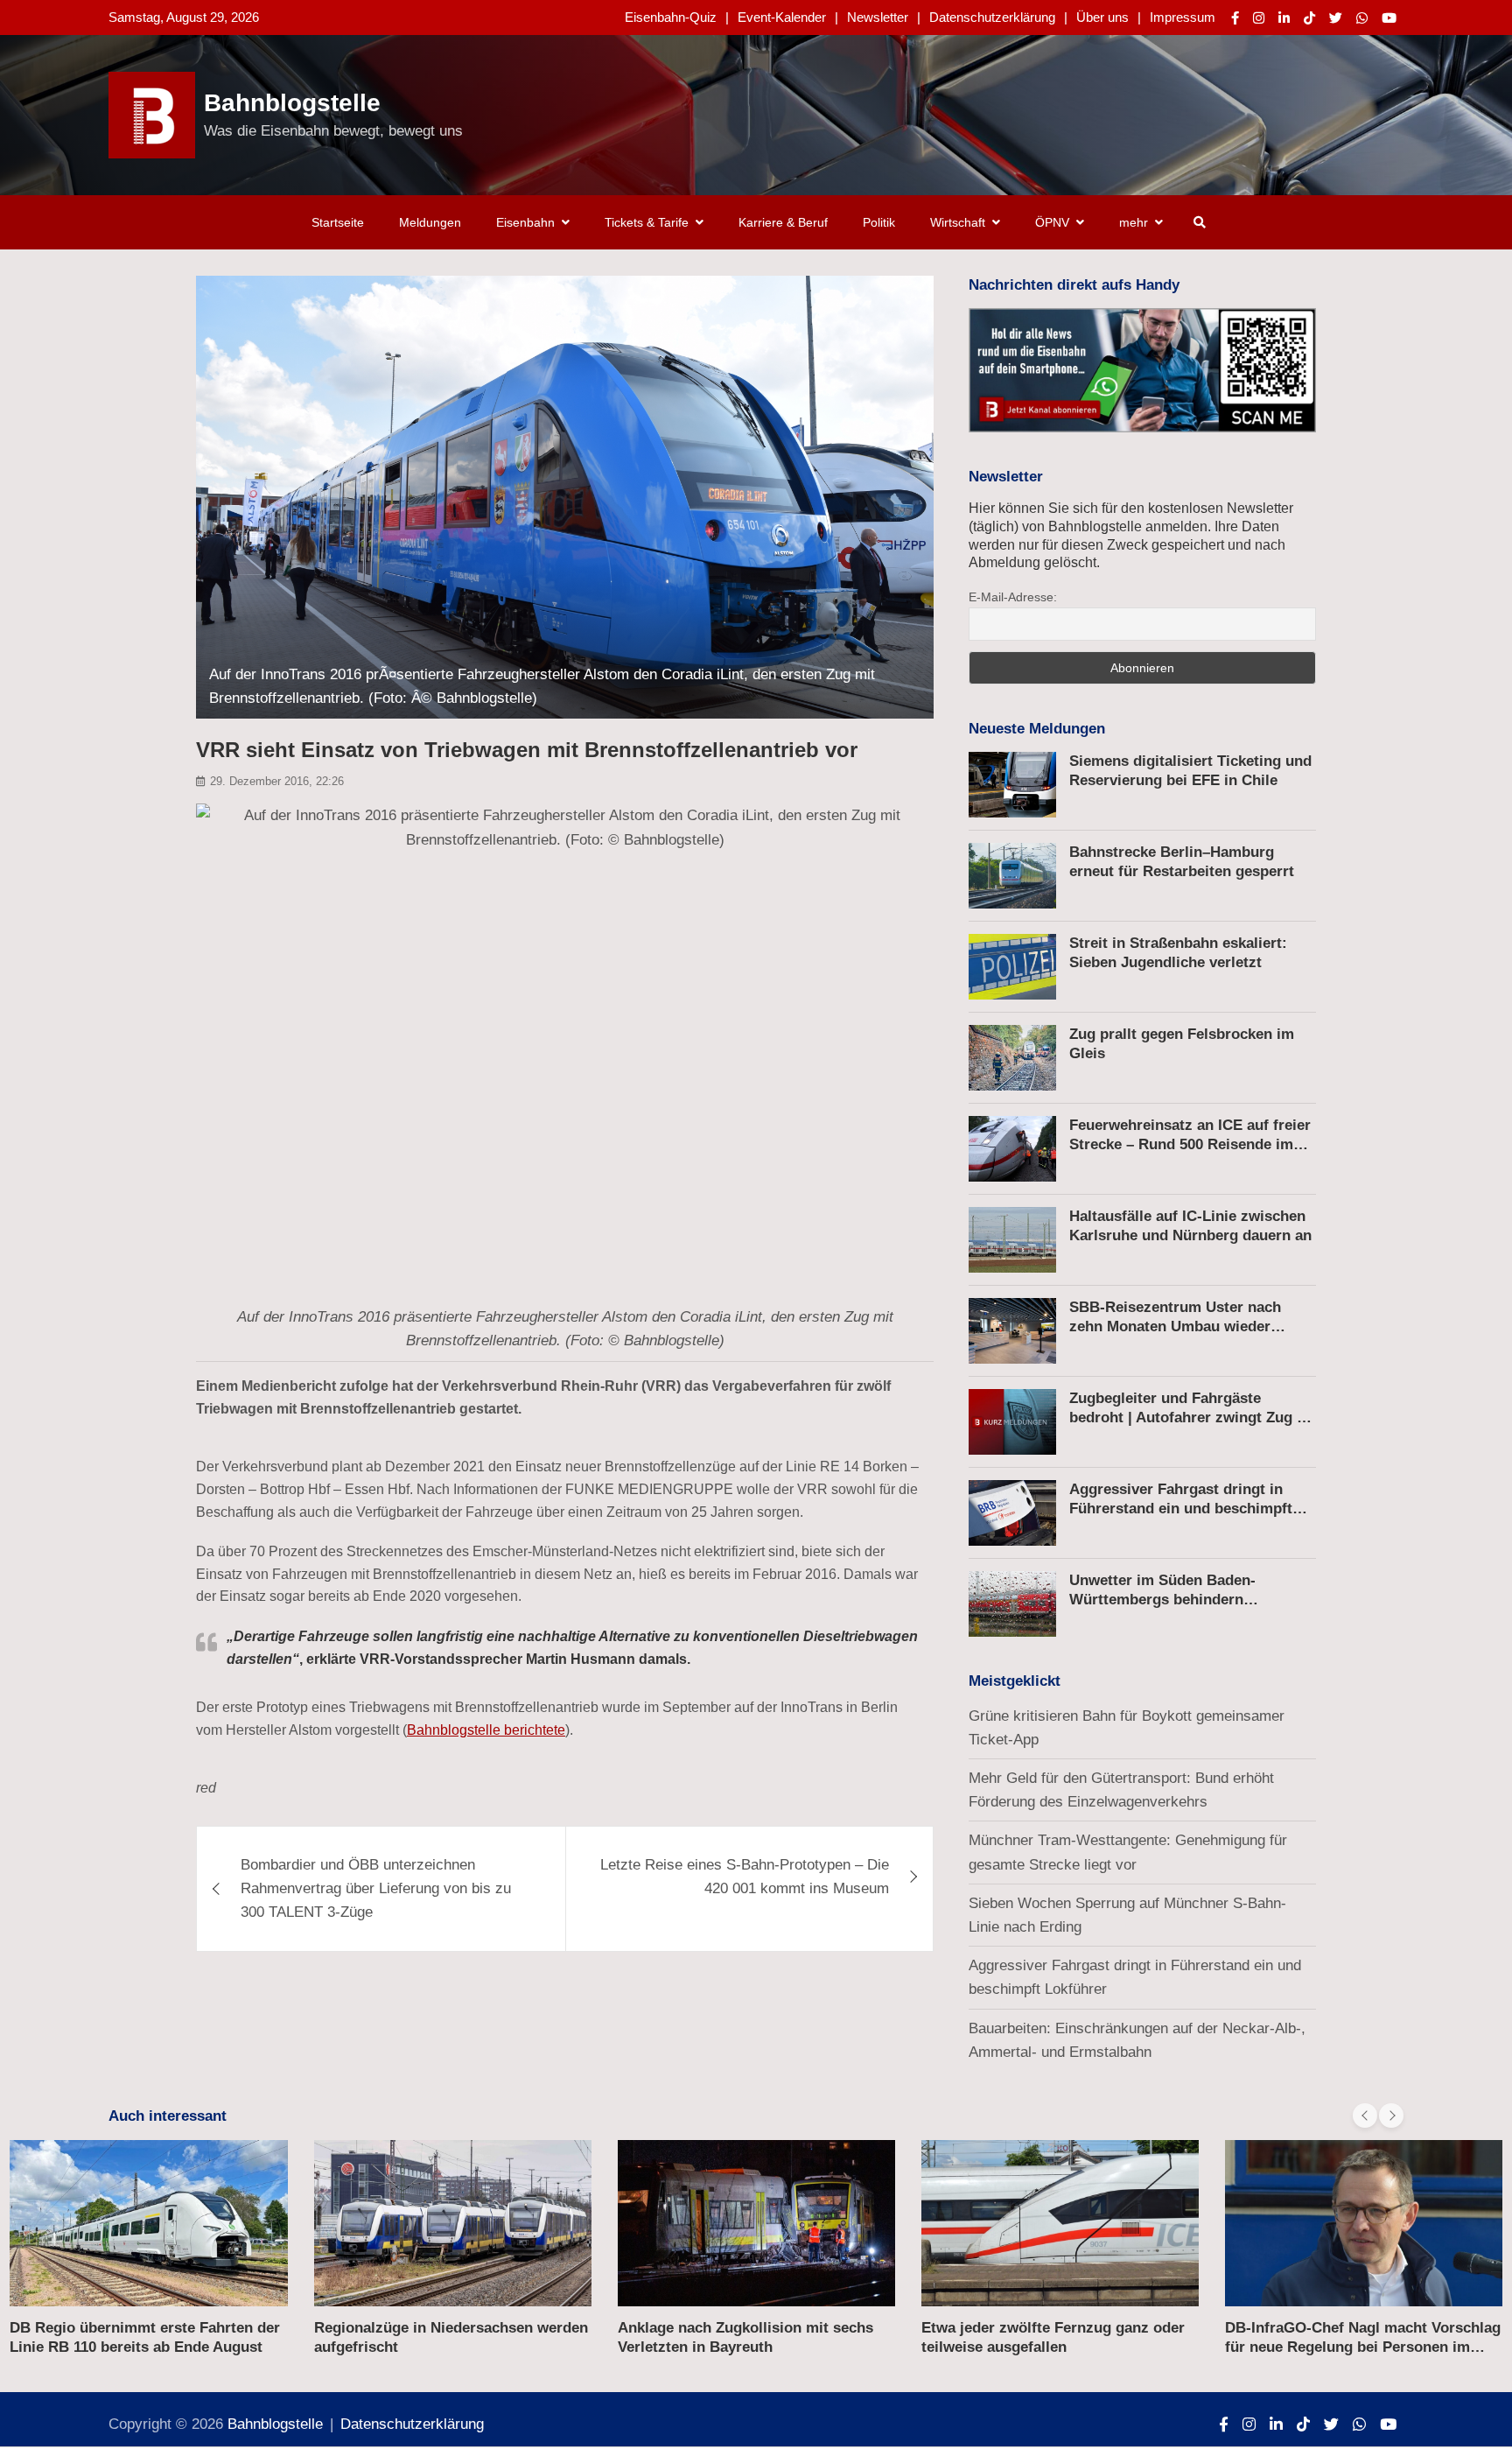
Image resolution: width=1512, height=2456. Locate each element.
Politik (879, 222)
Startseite (338, 222)
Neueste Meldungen (1037, 729)
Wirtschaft (958, 222)
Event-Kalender (782, 17)
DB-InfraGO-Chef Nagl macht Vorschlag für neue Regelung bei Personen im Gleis (1059, 2347)
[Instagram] (1259, 18)
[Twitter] (1336, 18)
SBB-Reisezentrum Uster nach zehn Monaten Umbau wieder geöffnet (1175, 1326)
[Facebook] (1235, 18)
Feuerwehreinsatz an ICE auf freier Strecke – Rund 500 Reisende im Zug (1190, 1144)
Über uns (1102, 17)
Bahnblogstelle (292, 103)
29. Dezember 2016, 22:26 (277, 781)
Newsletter (878, 17)
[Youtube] (1389, 18)
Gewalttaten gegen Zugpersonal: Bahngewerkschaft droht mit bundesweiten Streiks (1338, 2347)
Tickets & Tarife (647, 222)
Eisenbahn (525, 222)
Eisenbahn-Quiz (671, 17)
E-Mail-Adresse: (1013, 597)
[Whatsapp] (1362, 18)
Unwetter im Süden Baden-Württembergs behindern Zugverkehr (1162, 1600)
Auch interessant (168, 2116)
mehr (1134, 222)
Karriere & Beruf (783, 222)
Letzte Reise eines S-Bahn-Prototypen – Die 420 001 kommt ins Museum (745, 1877)
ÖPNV (1052, 222)
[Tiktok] (1309, 18)
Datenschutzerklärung (992, 17)
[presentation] (1365, 2116)
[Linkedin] (1284, 18)
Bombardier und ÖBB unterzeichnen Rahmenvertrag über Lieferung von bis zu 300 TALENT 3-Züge (376, 1888)
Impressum (1183, 17)
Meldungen (430, 222)
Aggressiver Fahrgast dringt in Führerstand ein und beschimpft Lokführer (1181, 1509)
